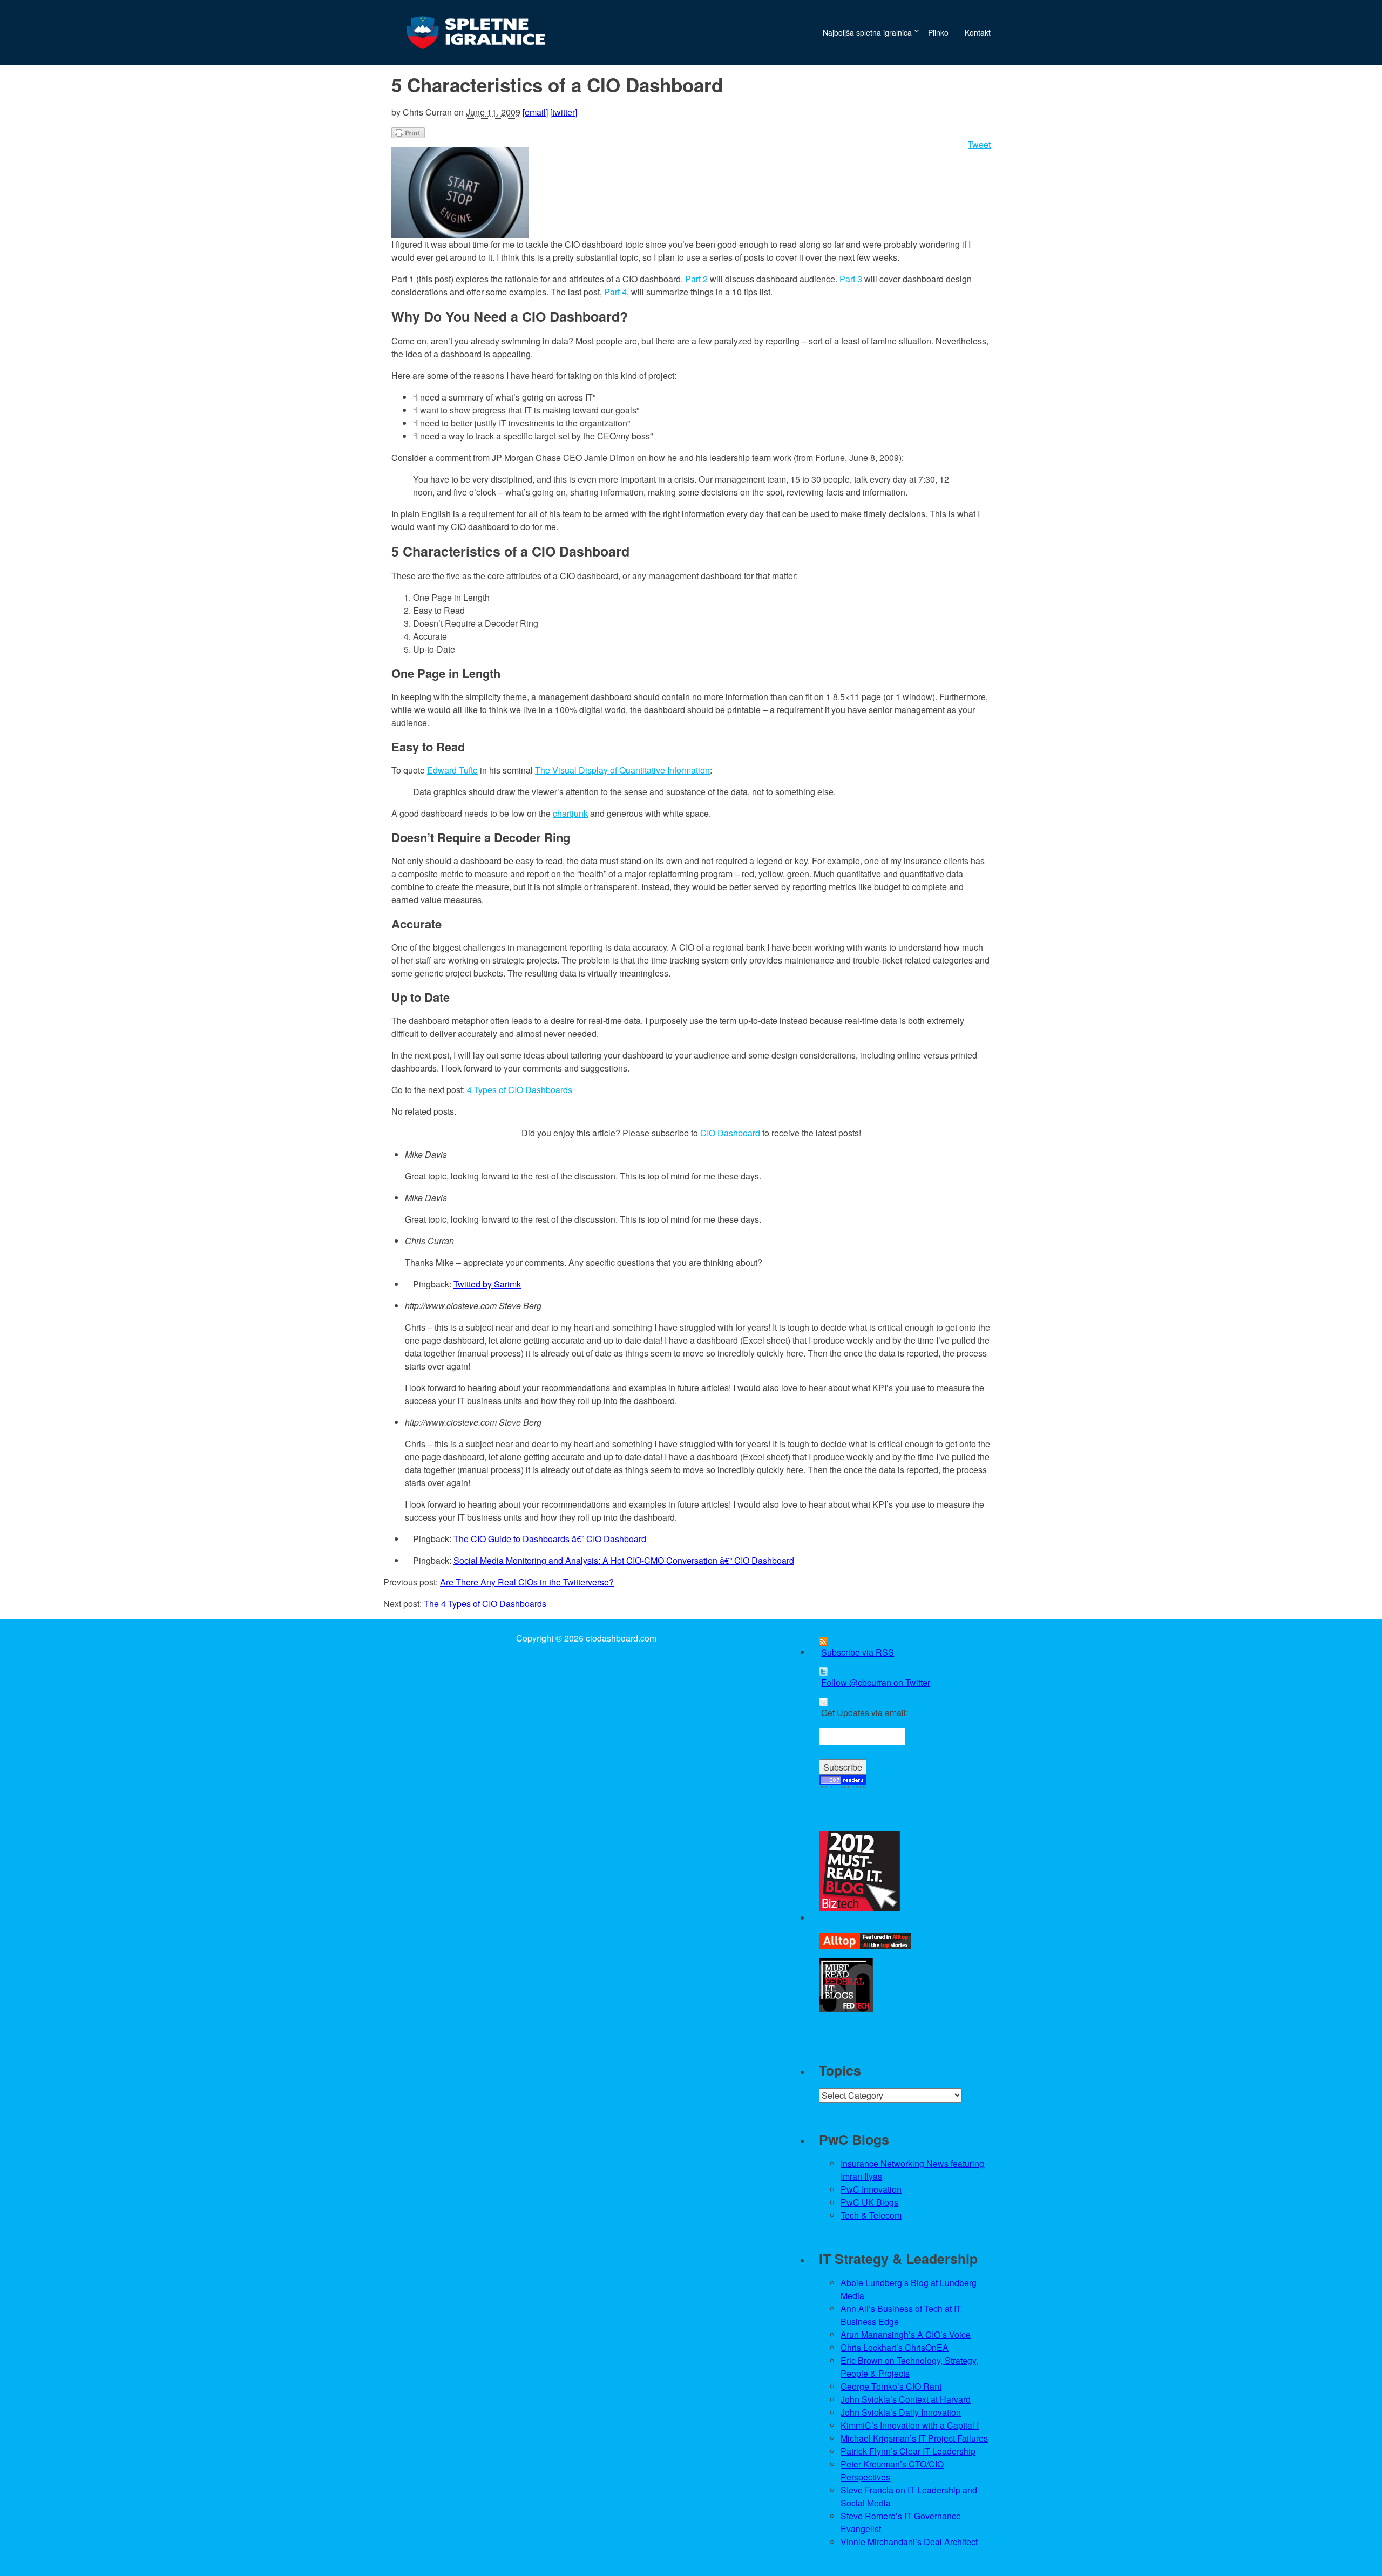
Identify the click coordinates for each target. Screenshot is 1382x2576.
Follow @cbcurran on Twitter (876, 1682)
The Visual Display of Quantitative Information (622, 770)
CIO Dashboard (730, 1133)
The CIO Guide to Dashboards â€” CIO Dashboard (550, 1539)
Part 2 (696, 279)
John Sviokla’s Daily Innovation (901, 2412)
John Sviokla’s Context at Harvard (906, 2399)
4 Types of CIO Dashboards (520, 1090)
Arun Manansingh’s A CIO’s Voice (906, 2334)
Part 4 (615, 292)
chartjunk (570, 813)
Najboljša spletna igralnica (867, 32)
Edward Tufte (452, 770)
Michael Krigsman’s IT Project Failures (914, 2438)
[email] (535, 112)
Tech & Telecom (871, 2215)
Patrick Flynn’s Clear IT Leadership (908, 2451)
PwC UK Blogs (869, 2202)
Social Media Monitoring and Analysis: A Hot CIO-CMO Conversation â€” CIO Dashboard (624, 1560)
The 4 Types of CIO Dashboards (485, 1604)
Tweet (979, 144)
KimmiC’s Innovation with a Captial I (910, 2425)
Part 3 (851, 279)
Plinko (938, 32)
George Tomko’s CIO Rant (891, 2386)
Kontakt (978, 32)
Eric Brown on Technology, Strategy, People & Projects (909, 2367)
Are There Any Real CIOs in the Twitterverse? (527, 1582)
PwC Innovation (871, 2189)
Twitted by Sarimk (487, 1284)
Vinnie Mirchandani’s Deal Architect (909, 2542)
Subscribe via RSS (858, 1652)
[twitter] (564, 112)
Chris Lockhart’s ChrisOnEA (895, 2347)
